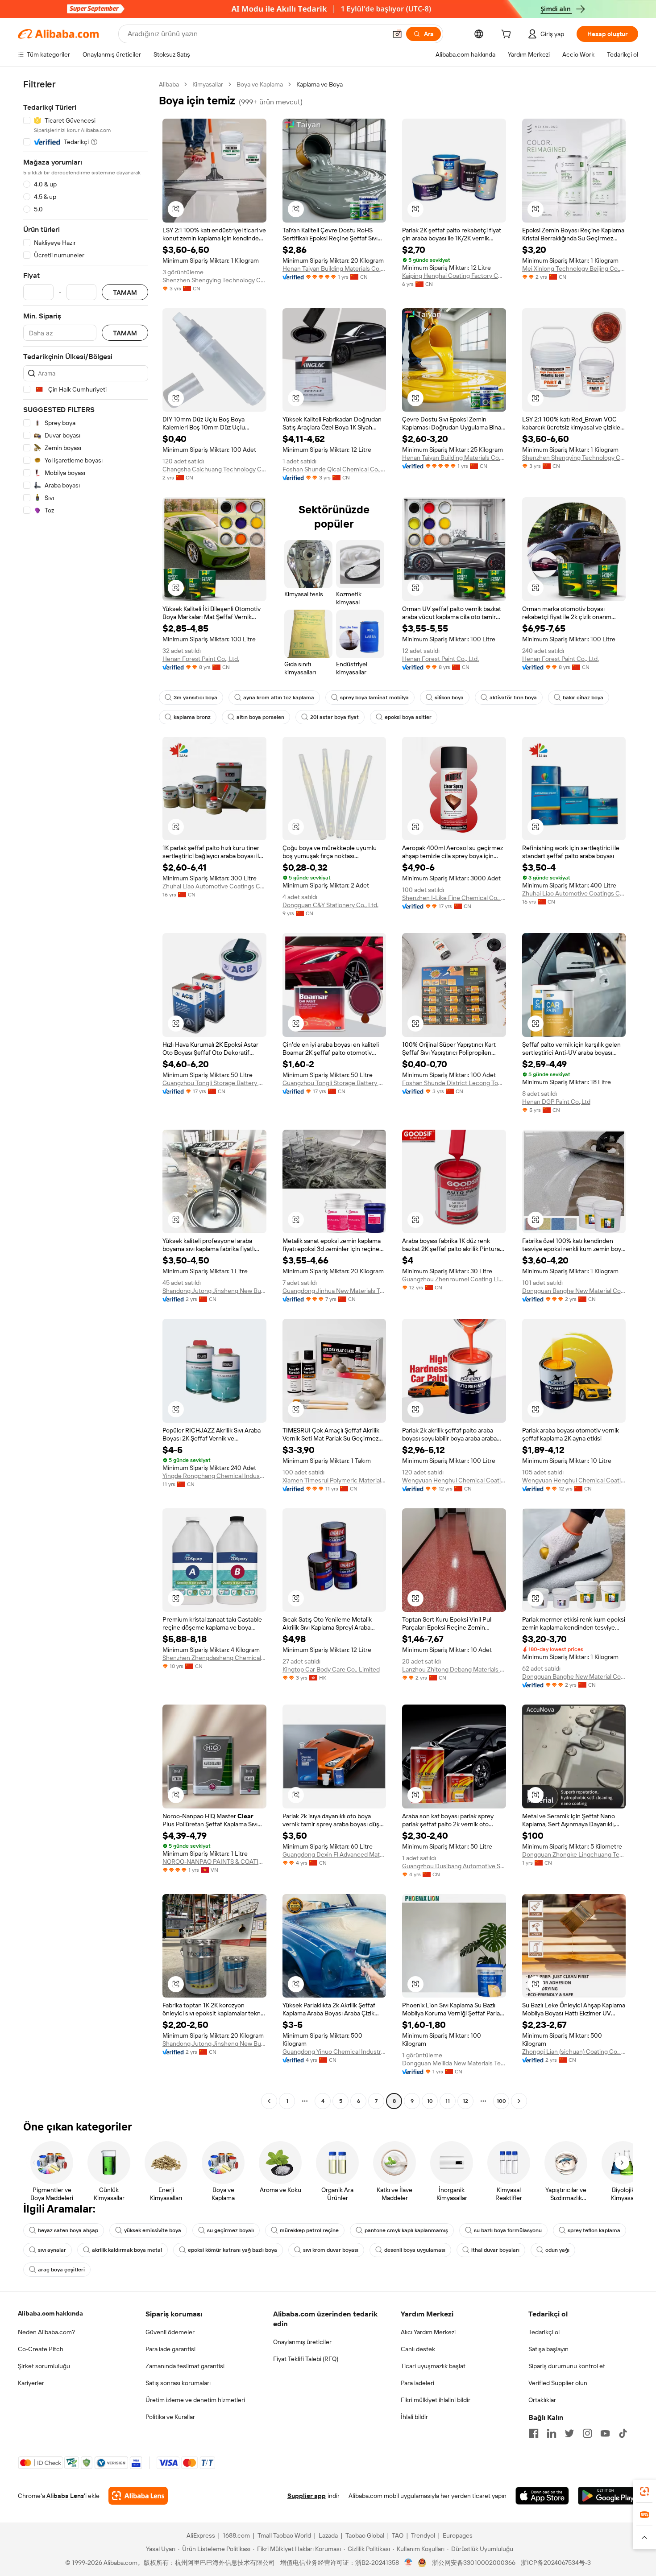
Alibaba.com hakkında (50, 2313)
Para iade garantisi (170, 2349)
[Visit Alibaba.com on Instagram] (587, 2433)
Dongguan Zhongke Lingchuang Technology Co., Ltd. (574, 1854)
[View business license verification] (409, 2563)
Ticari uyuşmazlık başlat (433, 2366)
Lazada (328, 2535)
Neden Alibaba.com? (46, 2332)
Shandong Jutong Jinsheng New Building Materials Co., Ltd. (214, 1291)
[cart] (508, 35)
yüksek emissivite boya (153, 2230)
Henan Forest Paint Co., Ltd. (201, 659)
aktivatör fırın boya (513, 698)
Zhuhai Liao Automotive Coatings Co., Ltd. (214, 886)
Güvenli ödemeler (170, 2332)
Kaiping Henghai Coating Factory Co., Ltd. (454, 276)
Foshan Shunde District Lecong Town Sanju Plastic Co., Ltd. (454, 1083)
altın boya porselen (260, 717)
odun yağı (557, 2250)
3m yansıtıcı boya (195, 698)
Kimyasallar (208, 84)
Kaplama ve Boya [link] (320, 84)
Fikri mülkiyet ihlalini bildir (436, 2400)
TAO (398, 2535)
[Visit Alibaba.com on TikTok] (623, 2433)
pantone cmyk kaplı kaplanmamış (406, 2230)
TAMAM (125, 292)
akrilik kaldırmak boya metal (127, 2250)
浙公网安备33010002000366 (474, 2563)
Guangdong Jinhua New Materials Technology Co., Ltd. (334, 1291)
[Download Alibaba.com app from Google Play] (608, 2496)
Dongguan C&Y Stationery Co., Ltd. (330, 905)
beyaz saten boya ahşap (68, 2230)
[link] (644, 2491)
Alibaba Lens (65, 2496)
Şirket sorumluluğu (44, 2366)
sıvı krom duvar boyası (331, 2250)
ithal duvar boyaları (495, 2250)
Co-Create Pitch (41, 2349)
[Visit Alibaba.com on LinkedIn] (552, 2433)
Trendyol (423, 2535)
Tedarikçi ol (544, 2332)
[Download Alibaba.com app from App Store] (542, 2496)
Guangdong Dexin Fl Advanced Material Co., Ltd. (334, 1854)
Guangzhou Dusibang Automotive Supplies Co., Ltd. (454, 1866)
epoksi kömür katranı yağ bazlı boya (233, 2250)
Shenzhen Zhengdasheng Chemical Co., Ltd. (214, 1658)
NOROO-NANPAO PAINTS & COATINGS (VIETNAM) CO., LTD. (214, 1862)
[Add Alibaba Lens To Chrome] (138, 2496)
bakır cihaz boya (583, 698)
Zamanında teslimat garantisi (185, 2366)
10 (430, 2101)
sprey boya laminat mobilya (374, 698)
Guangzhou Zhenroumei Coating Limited (454, 1279)
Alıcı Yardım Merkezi (428, 2332)
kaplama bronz (192, 717)
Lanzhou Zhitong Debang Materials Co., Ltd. (454, 1669)
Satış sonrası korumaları (178, 2383)
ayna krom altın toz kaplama (279, 698)
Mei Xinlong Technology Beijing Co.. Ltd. (574, 268)
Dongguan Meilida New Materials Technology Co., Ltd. (454, 2063)
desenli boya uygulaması (415, 2250)
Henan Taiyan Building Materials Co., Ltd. (334, 268)
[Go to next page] (519, 2101)
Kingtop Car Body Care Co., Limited (331, 1669)
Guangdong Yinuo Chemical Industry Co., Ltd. (334, 2052)
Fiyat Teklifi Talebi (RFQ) (306, 2359)
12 (465, 2101)
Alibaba (169, 84)
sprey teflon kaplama (594, 2230)
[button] (397, 34)
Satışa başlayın (548, 2349)
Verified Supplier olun (558, 2383)
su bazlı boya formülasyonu (508, 2230)
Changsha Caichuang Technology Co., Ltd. (214, 469)
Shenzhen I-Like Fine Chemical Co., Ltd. (454, 898)
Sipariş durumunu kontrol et (567, 2366)
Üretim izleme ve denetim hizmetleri (195, 2400)
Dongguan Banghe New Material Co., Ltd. (574, 1291)
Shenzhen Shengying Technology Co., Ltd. (214, 280)
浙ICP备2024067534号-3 (556, 2563)
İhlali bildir (414, 2417)
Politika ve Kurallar (170, 2417)
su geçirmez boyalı (230, 2230)
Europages (458, 2535)
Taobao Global (365, 2535)
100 (501, 2101)
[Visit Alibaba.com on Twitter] (569, 2433)
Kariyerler (31, 2383)
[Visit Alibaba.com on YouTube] (605, 2433)
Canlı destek (418, 2349)
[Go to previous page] (269, 2101)
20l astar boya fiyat (334, 717)
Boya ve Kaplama (260, 84)
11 (448, 2101)
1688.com (236, 2535)
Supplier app (307, 2496)
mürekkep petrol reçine (309, 2230)
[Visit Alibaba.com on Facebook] (534, 2433)
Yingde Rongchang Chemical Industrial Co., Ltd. (214, 1476)
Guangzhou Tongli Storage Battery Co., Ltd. (214, 1083)
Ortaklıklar (542, 2400)
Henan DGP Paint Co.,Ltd (556, 1102)
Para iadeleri (417, 2383)
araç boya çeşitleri (61, 2270)
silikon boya (449, 698)
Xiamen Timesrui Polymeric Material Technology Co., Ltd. (334, 1480)
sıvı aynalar (52, 2250)
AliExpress (201, 2535)
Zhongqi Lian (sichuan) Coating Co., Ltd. (574, 2052)
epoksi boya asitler (408, 717)
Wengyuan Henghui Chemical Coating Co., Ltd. (454, 1480)
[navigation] (86, 1094)
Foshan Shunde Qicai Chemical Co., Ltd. (334, 469)
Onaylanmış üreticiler (302, 2342)
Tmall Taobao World (284, 2535)
